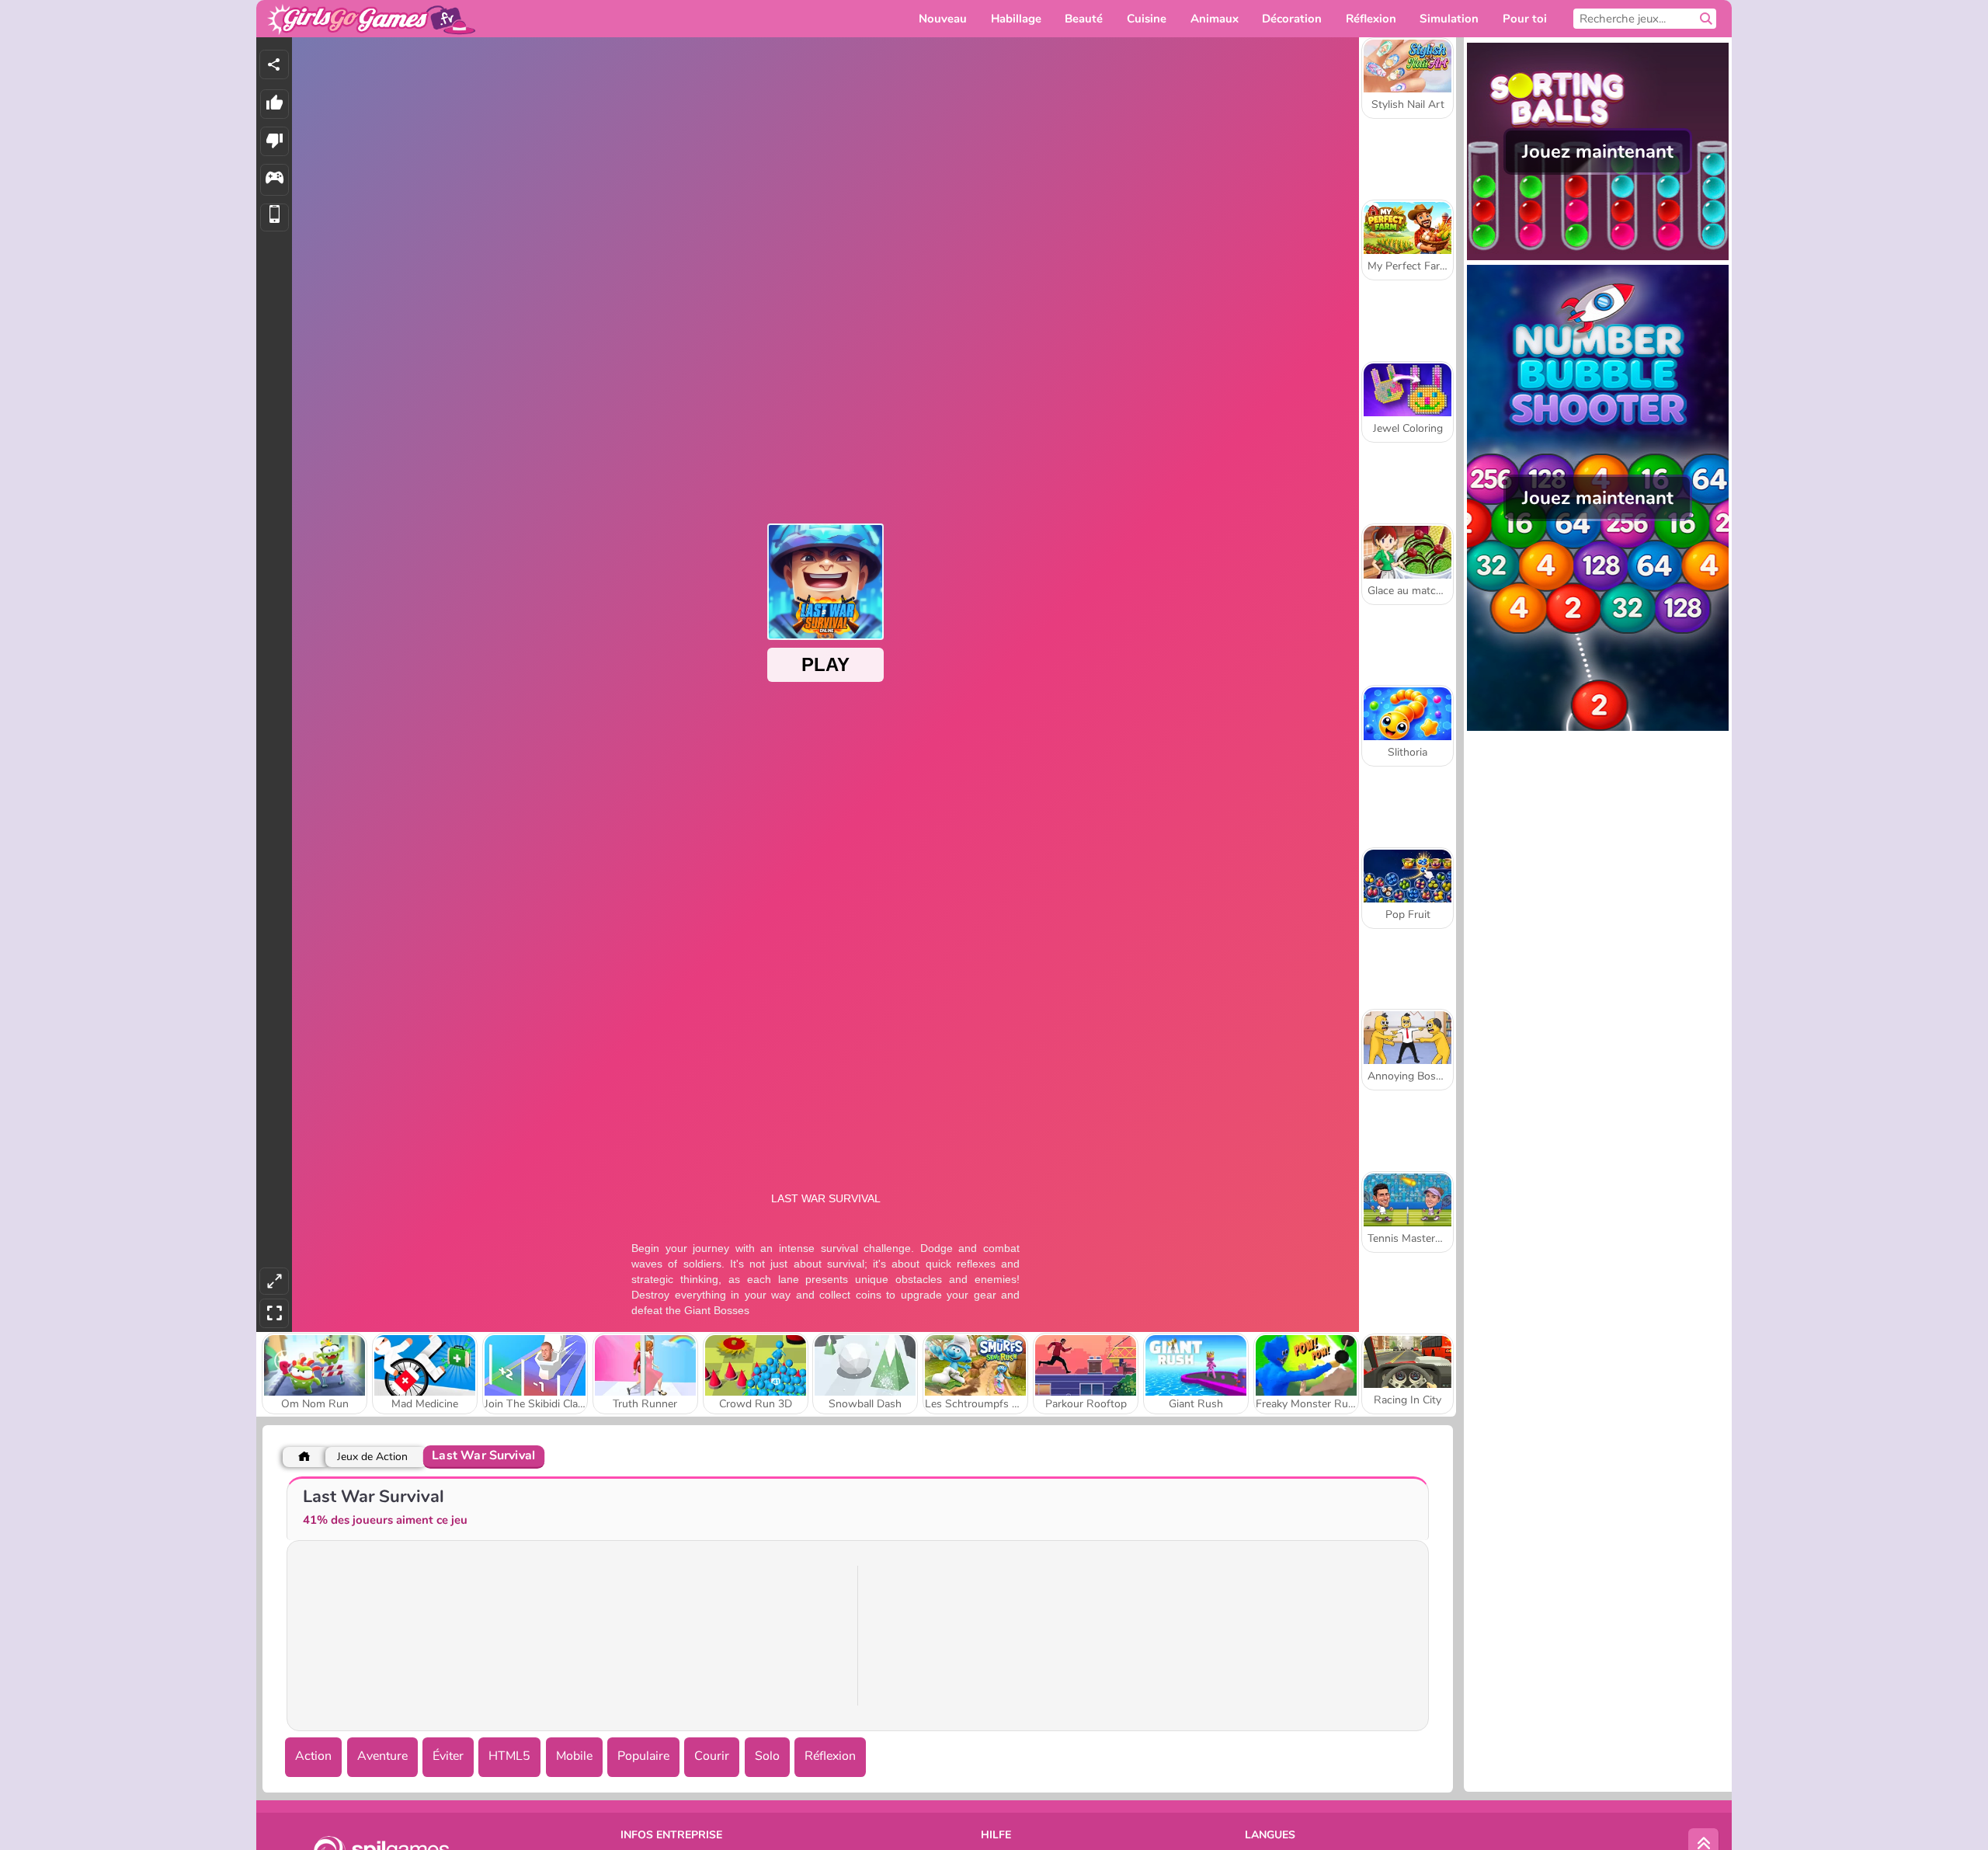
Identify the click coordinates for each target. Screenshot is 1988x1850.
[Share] (274, 64)
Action (313, 1756)
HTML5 (509, 1756)
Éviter (448, 1756)
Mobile (574, 1756)
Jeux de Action (372, 1457)
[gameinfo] (275, 180)
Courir (712, 1756)
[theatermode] (274, 1281)
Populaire (643, 1756)
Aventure (382, 1756)
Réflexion (830, 1756)
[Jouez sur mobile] (275, 218)
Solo (767, 1756)
